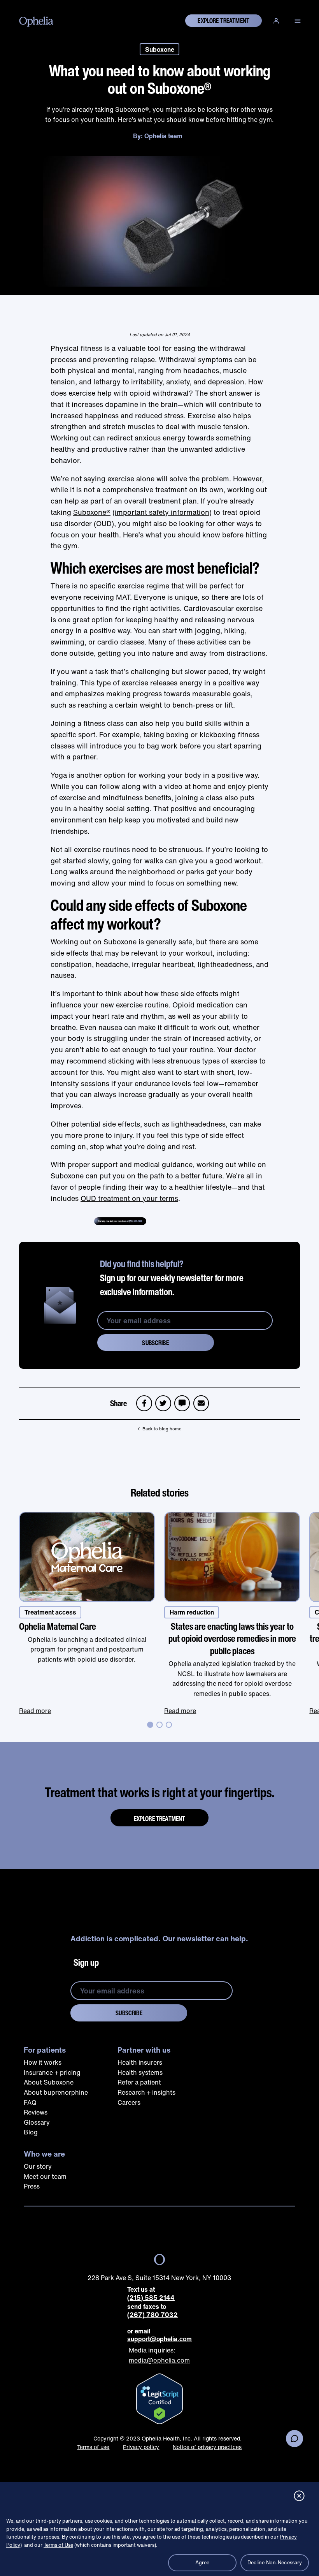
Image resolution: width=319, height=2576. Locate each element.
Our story (38, 2166)
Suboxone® (92, 512)
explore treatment (223, 21)
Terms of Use (58, 2545)
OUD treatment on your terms (129, 1198)
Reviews (36, 2112)
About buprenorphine (56, 2092)
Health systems (140, 2072)
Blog (31, 2132)
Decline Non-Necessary (275, 2563)
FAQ (30, 2102)
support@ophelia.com (159, 2339)
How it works (43, 2062)
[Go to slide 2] (159, 1725)
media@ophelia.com (159, 2360)
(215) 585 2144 (151, 2298)
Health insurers (140, 2062)
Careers (129, 2102)
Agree (202, 2563)
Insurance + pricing (52, 2072)
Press (32, 2186)
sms (182, 1400)
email (203, 1400)
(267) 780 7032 (152, 2315)
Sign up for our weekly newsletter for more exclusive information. (172, 1278)
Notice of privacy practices (207, 2447)
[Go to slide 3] (169, 1725)
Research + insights (146, 2092)
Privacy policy (141, 2447)
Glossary (37, 2122)
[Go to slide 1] (150, 1725)
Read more (35, 1711)
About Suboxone (49, 2082)
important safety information (162, 512)
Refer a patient (139, 2082)
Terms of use (93, 2447)
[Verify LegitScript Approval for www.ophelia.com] (159, 2399)
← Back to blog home (159, 1429)
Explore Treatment (160, 1819)
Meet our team (45, 2176)
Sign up (86, 1962)
